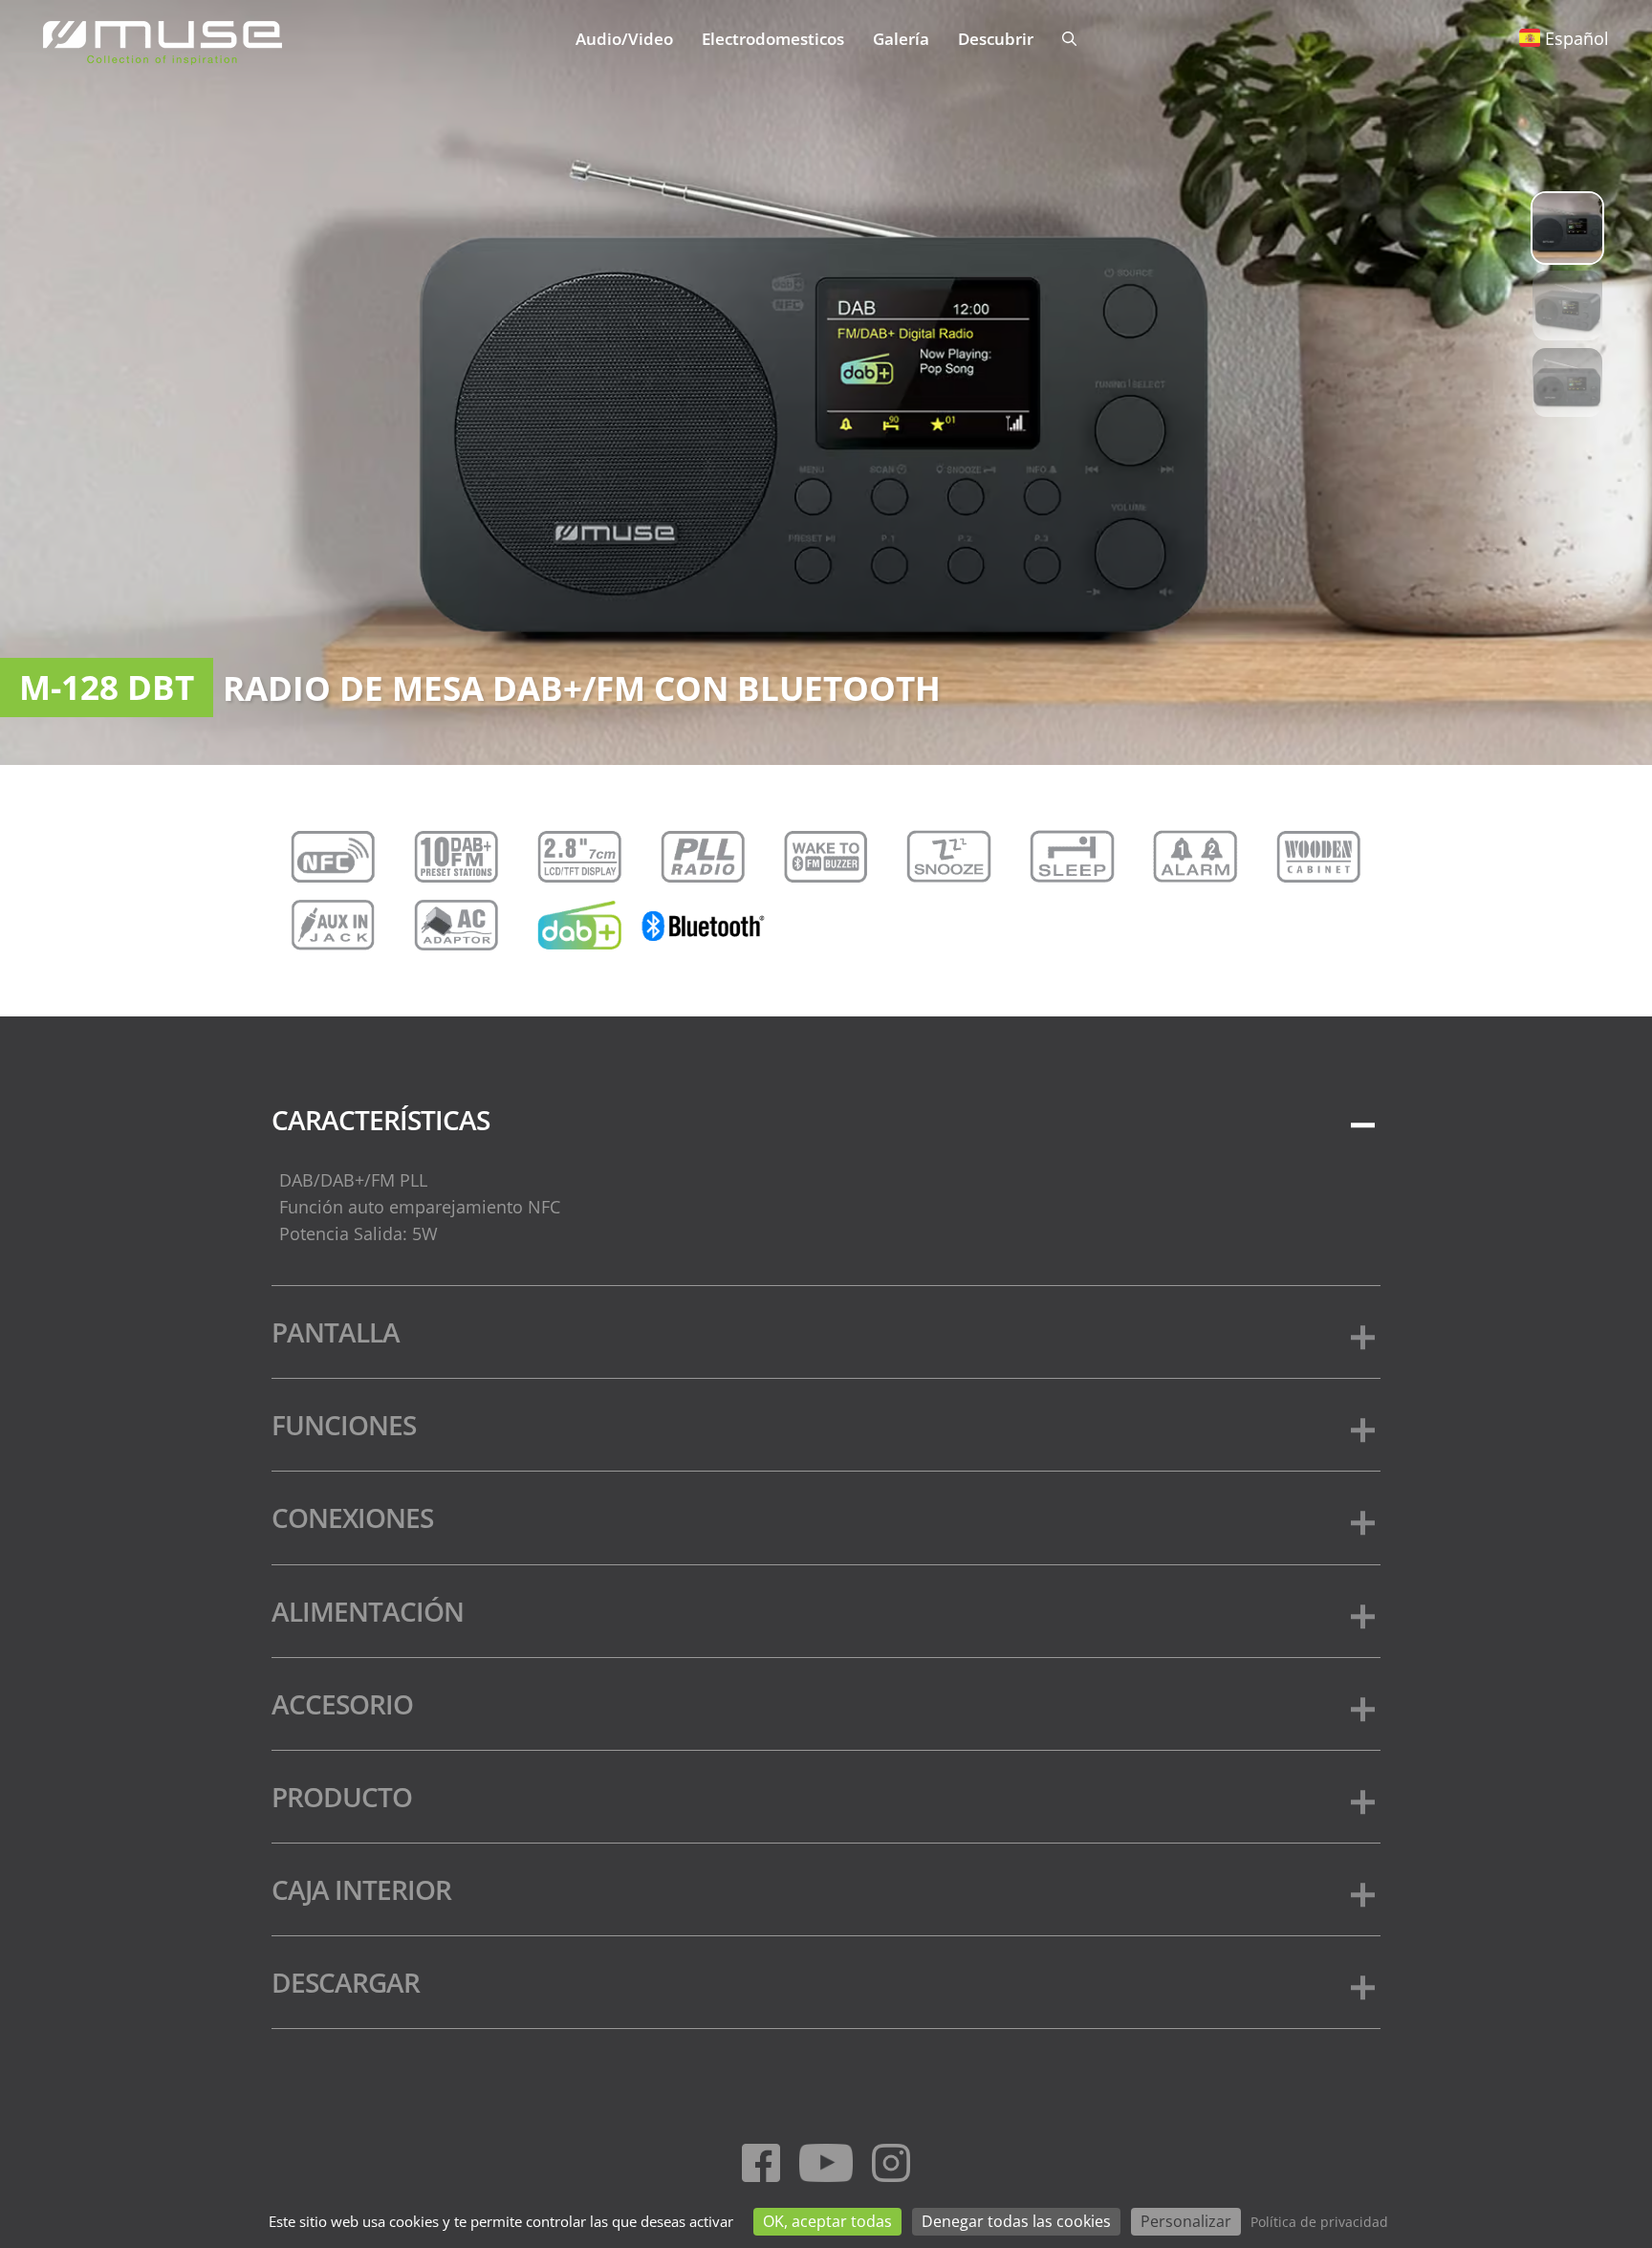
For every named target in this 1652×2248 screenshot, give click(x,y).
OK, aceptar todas (827, 2221)
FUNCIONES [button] (344, 1425)
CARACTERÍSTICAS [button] (380, 1120)
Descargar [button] (346, 1982)
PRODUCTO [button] (342, 1797)
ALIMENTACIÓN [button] (368, 1611)
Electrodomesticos (773, 39)
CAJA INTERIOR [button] (361, 1889)
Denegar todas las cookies (1016, 2221)
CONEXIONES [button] (352, 1517)
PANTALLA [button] (336, 1332)
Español (1577, 38)
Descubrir (996, 39)
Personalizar (1186, 2221)
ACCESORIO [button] (342, 1704)
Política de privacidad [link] (1319, 2222)
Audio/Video (624, 39)
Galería (901, 39)
